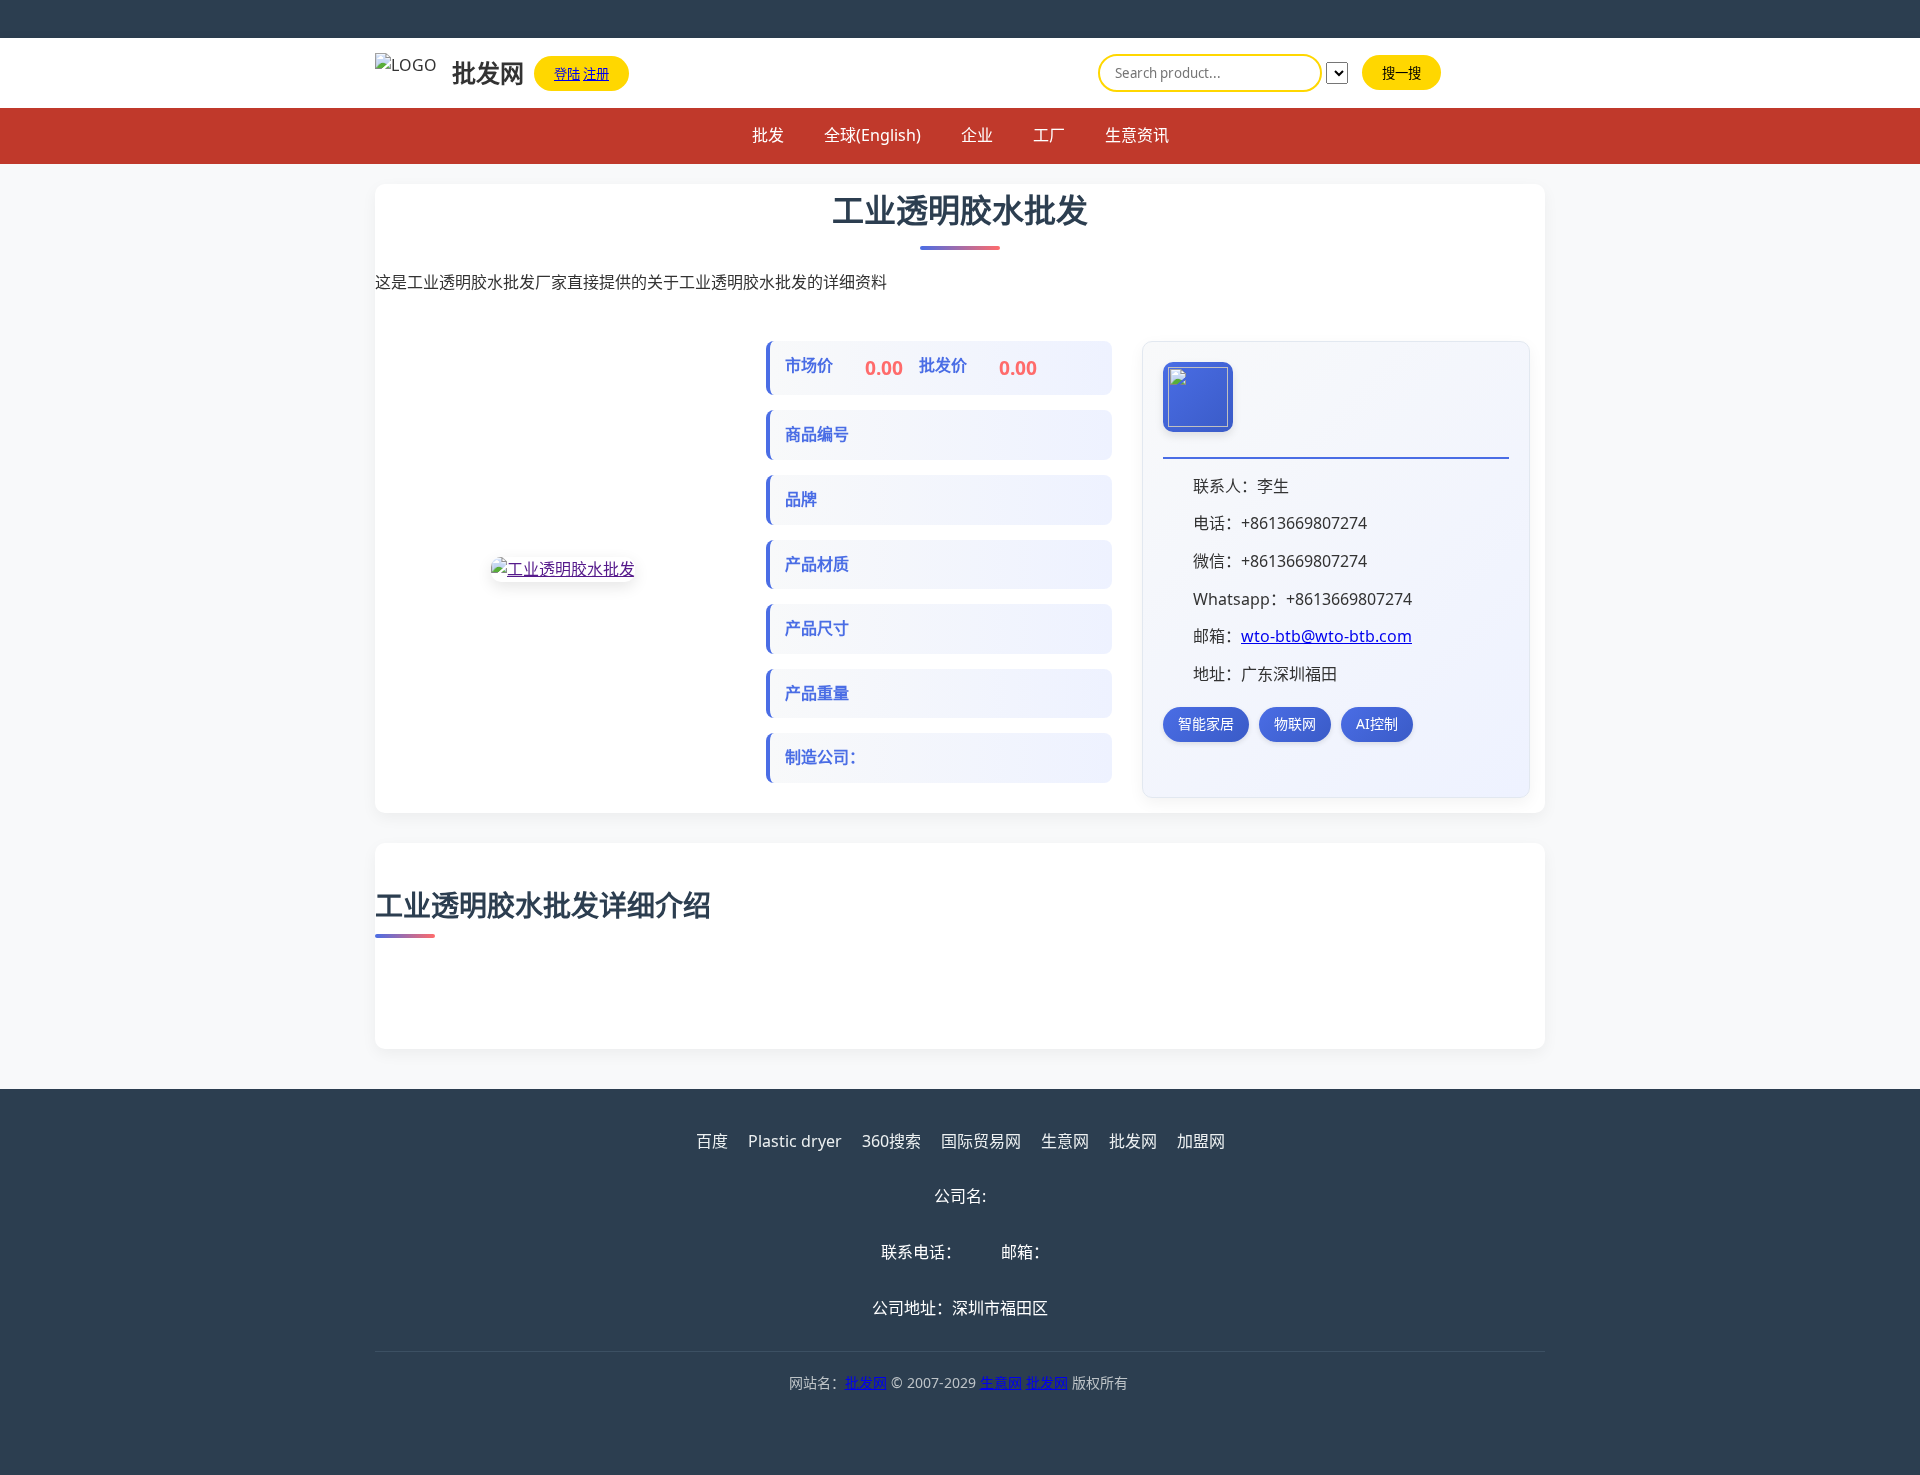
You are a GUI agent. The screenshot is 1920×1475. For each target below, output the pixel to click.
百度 (712, 1141)
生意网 (1065, 1141)
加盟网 (1201, 1141)
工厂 (1049, 135)
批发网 (1133, 1141)
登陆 (567, 74)
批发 (768, 135)
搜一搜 (1401, 73)
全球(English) (872, 135)
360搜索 (891, 1141)
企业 (977, 135)
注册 (596, 74)
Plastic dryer (795, 1141)
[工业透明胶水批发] (563, 570)
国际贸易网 (981, 1141)
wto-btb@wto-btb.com (1326, 636)
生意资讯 (1137, 135)
